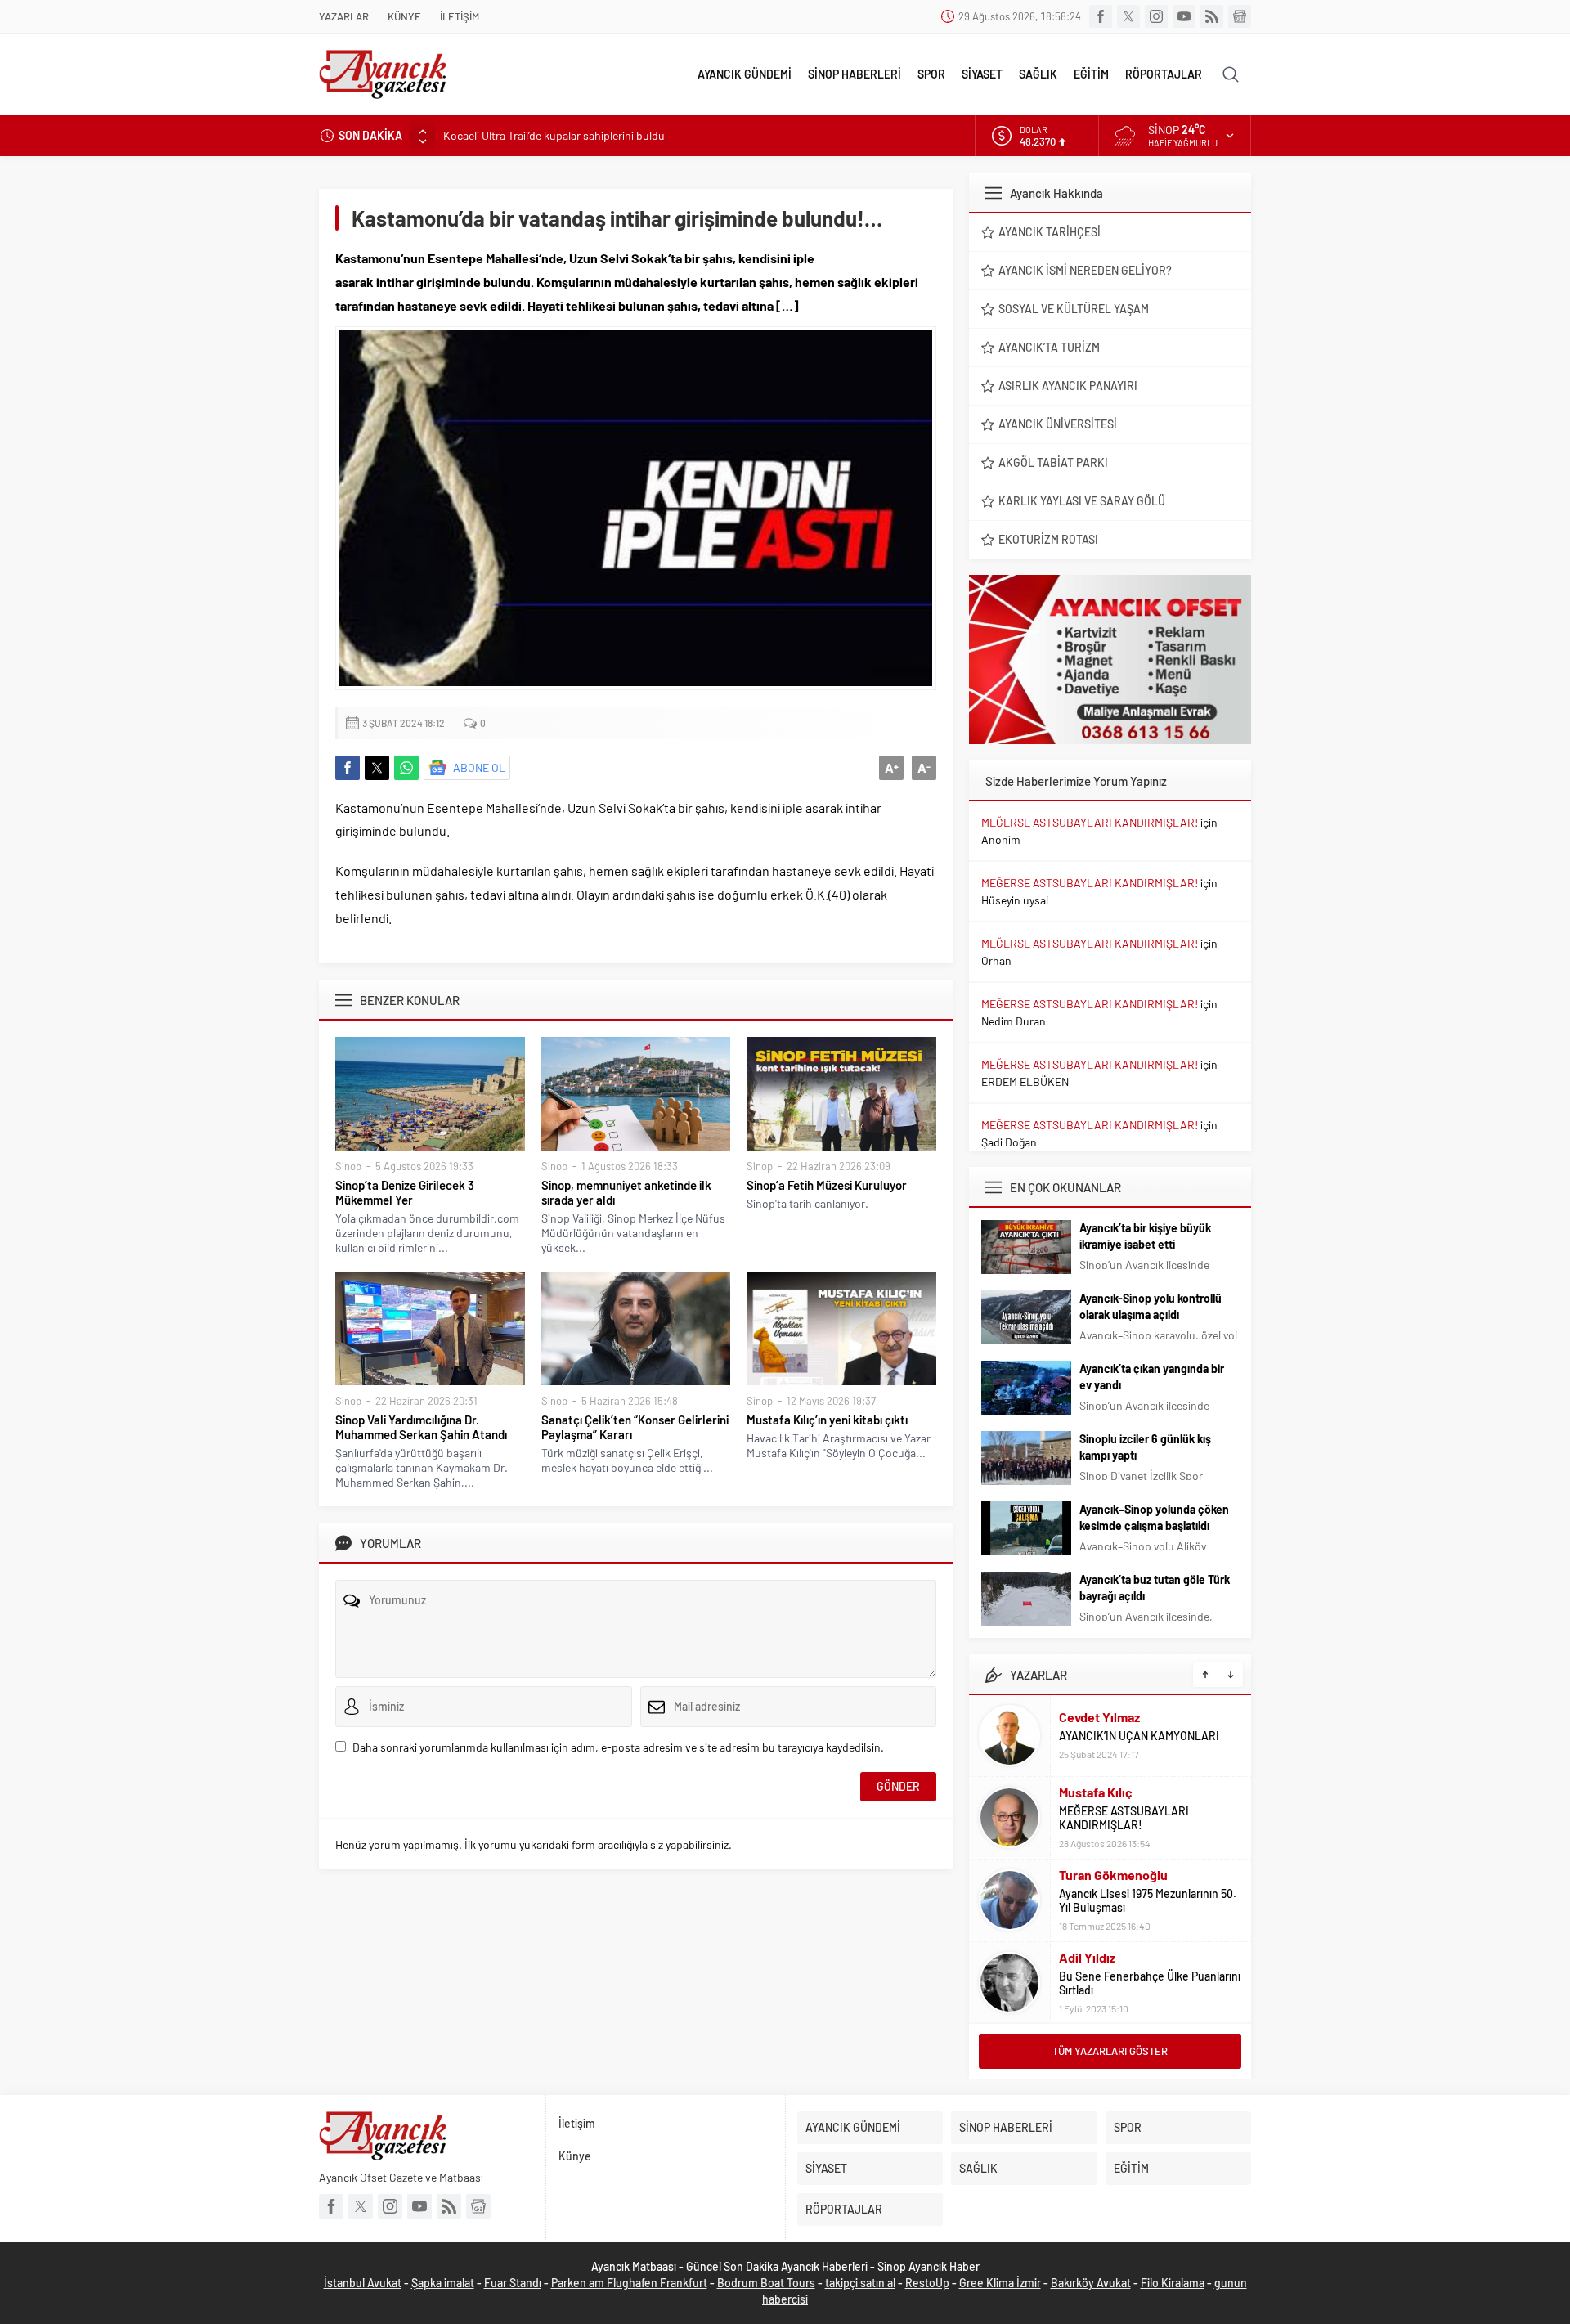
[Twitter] (1128, 16)
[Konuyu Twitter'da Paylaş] (377, 768)
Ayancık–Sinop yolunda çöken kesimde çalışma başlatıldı (1154, 1517)
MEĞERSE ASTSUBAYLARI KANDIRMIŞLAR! (1090, 822)
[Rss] (1212, 16)
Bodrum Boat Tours (766, 2283)
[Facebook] (1101, 16)
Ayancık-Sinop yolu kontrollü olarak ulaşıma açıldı (1151, 1306)
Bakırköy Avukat (1091, 2283)
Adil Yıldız (1087, 1957)
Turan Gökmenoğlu (1113, 1875)
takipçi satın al (860, 2283)
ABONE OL (479, 767)
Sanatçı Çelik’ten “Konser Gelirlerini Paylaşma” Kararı (635, 1427)
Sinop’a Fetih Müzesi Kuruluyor (827, 1185)
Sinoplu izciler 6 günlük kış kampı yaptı (1145, 1447)
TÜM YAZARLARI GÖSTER (1110, 2051)
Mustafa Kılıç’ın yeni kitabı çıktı (827, 1420)
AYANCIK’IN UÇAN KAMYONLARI (1139, 1736)
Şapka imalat (443, 2283)
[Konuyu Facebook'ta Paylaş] (348, 768)
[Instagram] (1156, 16)
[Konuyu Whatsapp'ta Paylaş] (406, 768)
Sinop (348, 1166)
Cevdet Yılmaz (1099, 1717)
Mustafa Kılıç (1096, 1792)
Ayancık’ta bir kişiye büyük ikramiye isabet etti (1145, 1236)
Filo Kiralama (1173, 2283)
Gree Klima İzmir (1000, 2283)
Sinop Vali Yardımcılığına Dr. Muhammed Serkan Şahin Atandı (421, 1427)
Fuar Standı (513, 2283)
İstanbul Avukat (363, 2283)
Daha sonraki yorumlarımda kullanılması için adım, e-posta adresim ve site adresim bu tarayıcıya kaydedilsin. (618, 1747)
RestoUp (927, 2283)
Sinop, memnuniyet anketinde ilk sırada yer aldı (626, 1192)
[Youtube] (1184, 16)
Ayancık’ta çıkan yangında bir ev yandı (1152, 1377)
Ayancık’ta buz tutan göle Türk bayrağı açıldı (1155, 1588)
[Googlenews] (1240, 16)
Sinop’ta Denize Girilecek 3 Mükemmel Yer (405, 1192)
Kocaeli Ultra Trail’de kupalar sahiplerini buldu (554, 135)
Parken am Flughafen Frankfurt (629, 2283)
